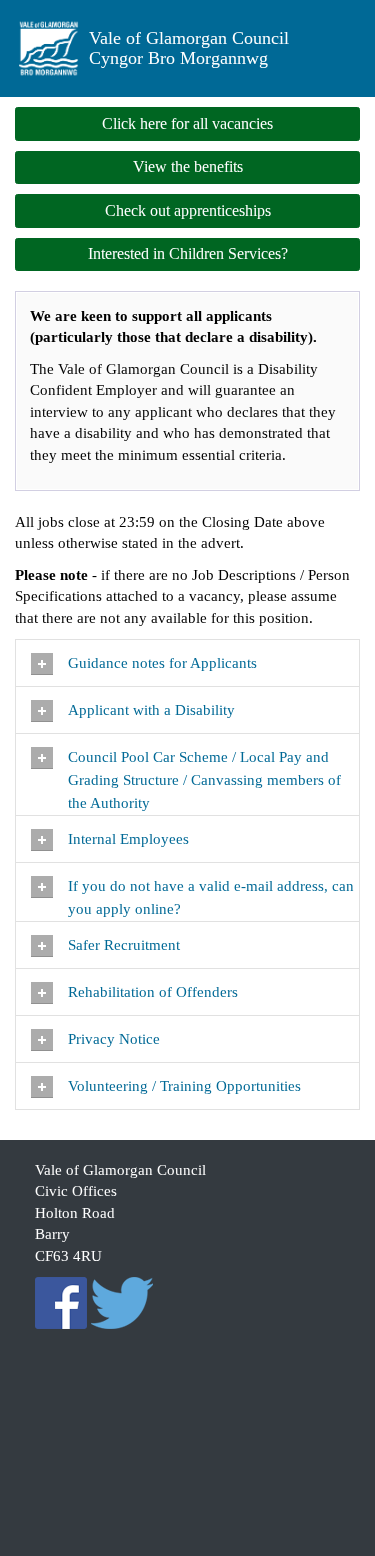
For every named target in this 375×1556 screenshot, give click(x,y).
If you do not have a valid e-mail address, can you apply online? (211, 897)
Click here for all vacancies (187, 123)
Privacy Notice (116, 1039)
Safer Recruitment (124, 945)
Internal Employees (128, 839)
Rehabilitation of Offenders (155, 992)
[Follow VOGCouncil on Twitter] (123, 1302)
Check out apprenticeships (188, 210)
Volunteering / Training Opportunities (186, 1086)
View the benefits (188, 166)
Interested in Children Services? (188, 253)
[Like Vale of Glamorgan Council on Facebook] (61, 1302)
